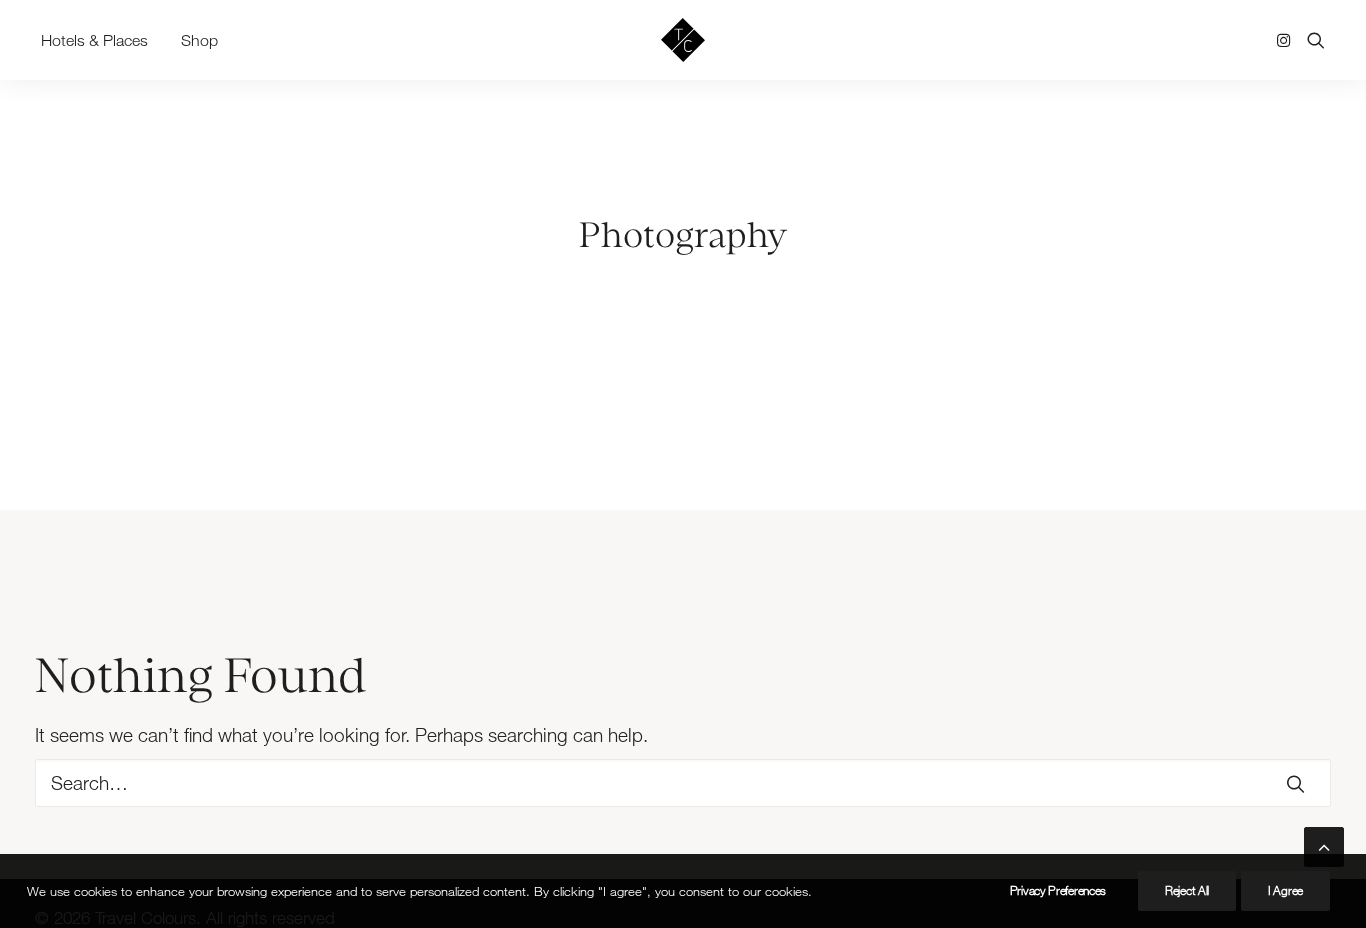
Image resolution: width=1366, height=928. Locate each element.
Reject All (1187, 890)
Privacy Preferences (1058, 890)
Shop (199, 40)
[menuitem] (101, 40)
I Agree (1285, 890)
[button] (1287, 40)
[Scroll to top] (1324, 845)
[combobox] (683, 783)
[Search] (683, 783)
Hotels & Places (94, 40)
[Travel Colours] (683, 40)
